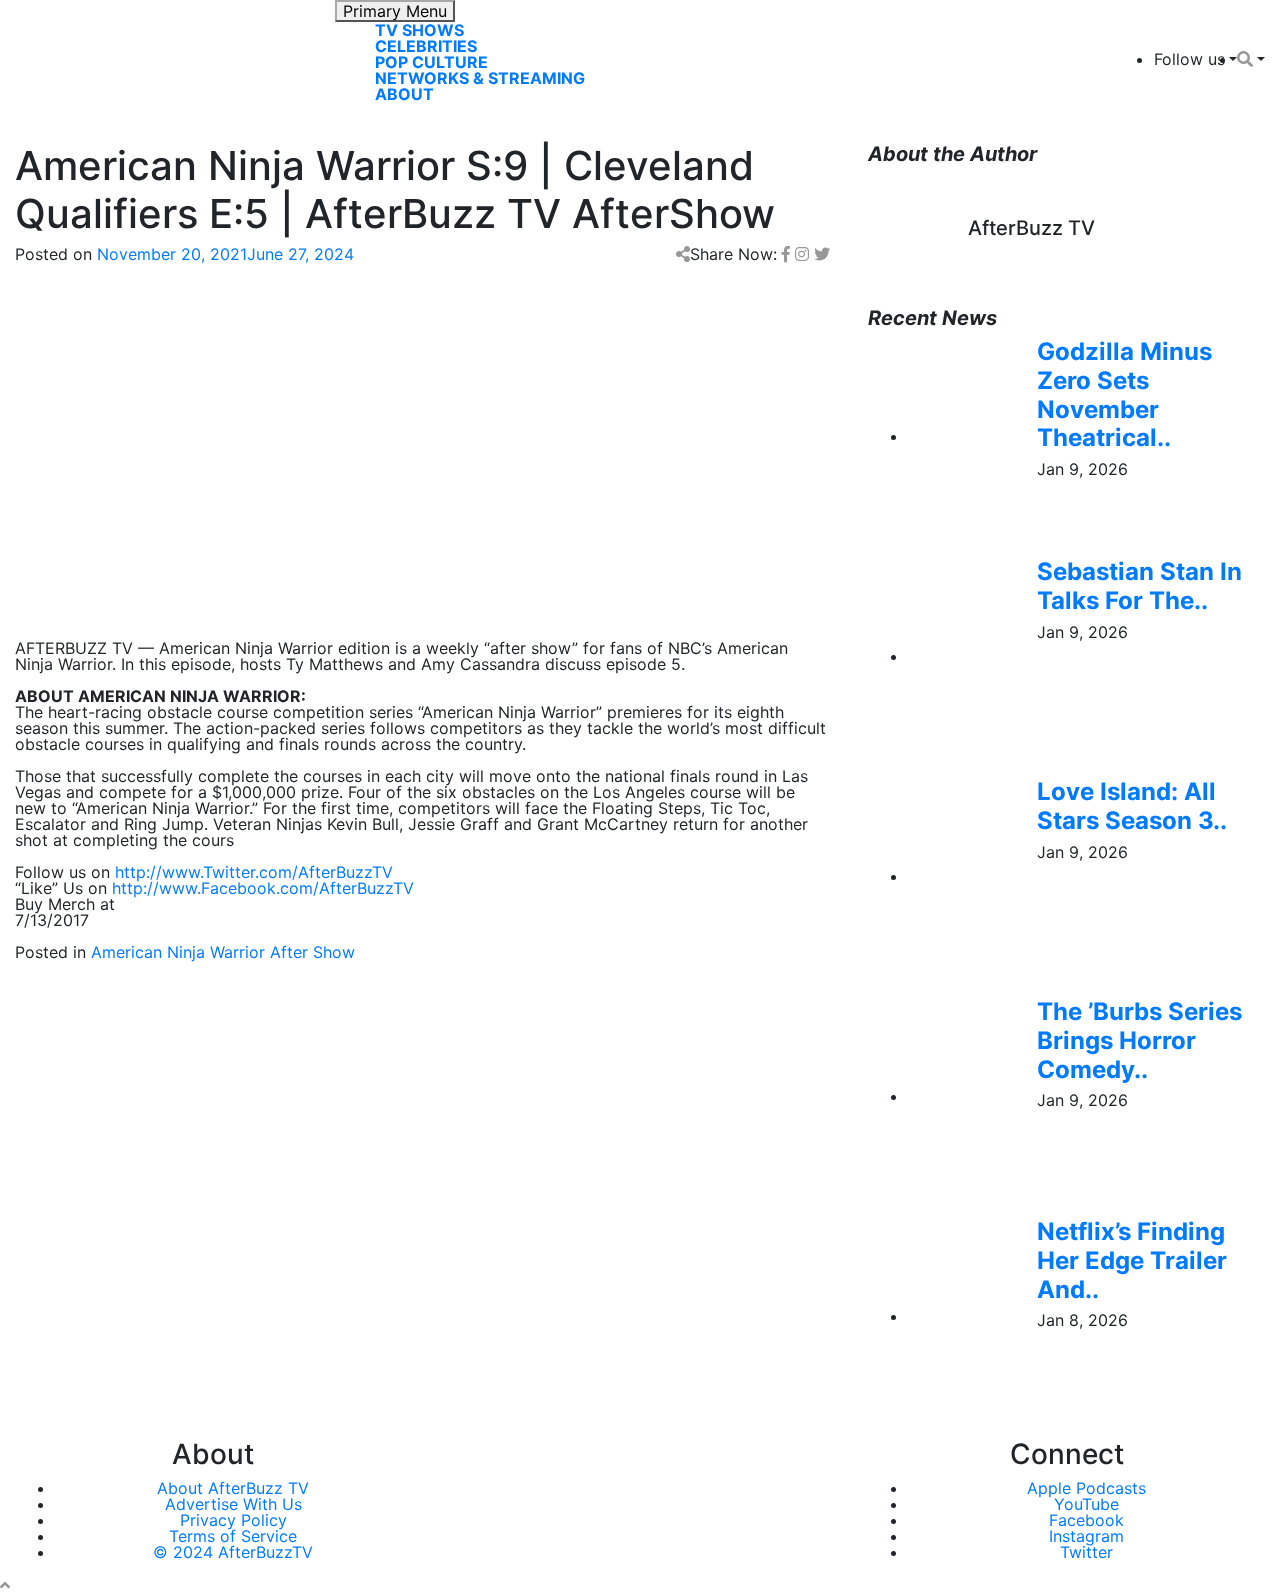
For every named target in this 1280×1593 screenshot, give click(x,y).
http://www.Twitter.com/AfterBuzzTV (254, 872)
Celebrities (426, 46)
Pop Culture (431, 62)
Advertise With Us (233, 1504)
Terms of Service (233, 1536)
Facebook (1086, 1520)
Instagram (1086, 1536)
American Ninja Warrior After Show (223, 952)
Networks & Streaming (480, 78)
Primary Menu (395, 11)
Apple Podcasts (1086, 1488)
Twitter (1086, 1552)
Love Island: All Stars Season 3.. (1132, 806)
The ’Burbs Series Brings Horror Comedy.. (1139, 1040)
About (404, 94)
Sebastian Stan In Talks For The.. (1139, 586)
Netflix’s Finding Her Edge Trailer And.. (1132, 1260)
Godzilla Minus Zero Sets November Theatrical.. (1124, 394)
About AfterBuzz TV (233, 1488)
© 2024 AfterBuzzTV (233, 1552)
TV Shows (419, 30)
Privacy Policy (233, 1520)
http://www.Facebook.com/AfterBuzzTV (263, 888)
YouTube (1086, 1504)
